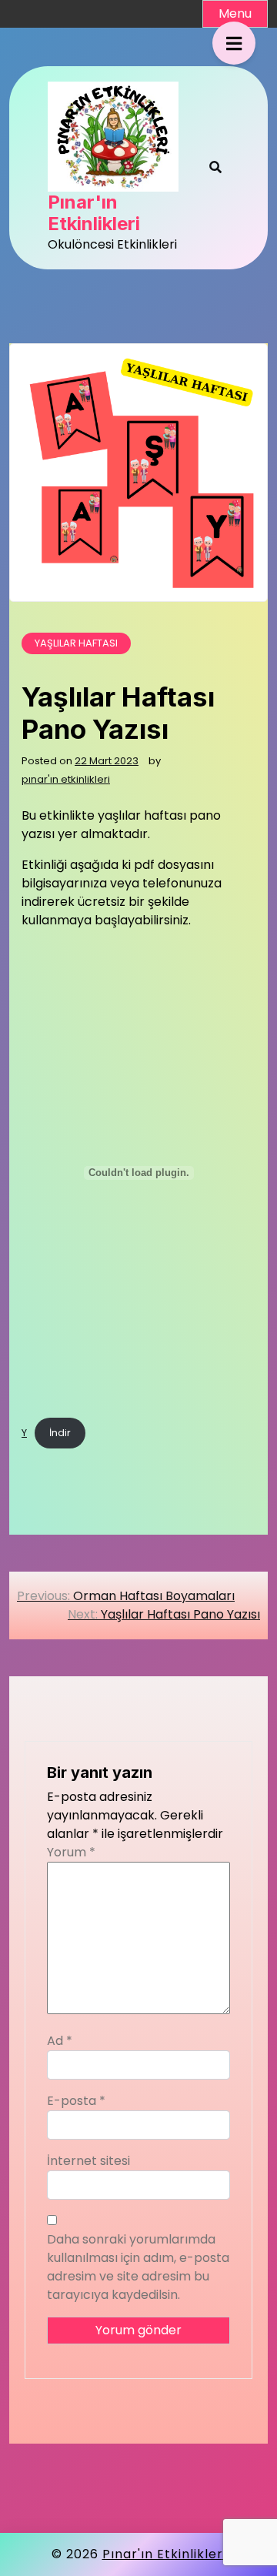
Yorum (71, 1852)
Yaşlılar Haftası (76, 643)
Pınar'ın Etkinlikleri (94, 214)
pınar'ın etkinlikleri (66, 779)
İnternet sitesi (88, 2161)
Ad (60, 2041)
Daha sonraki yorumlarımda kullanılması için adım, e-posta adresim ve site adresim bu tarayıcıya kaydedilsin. (138, 2267)
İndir (60, 1433)
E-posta (76, 2101)
